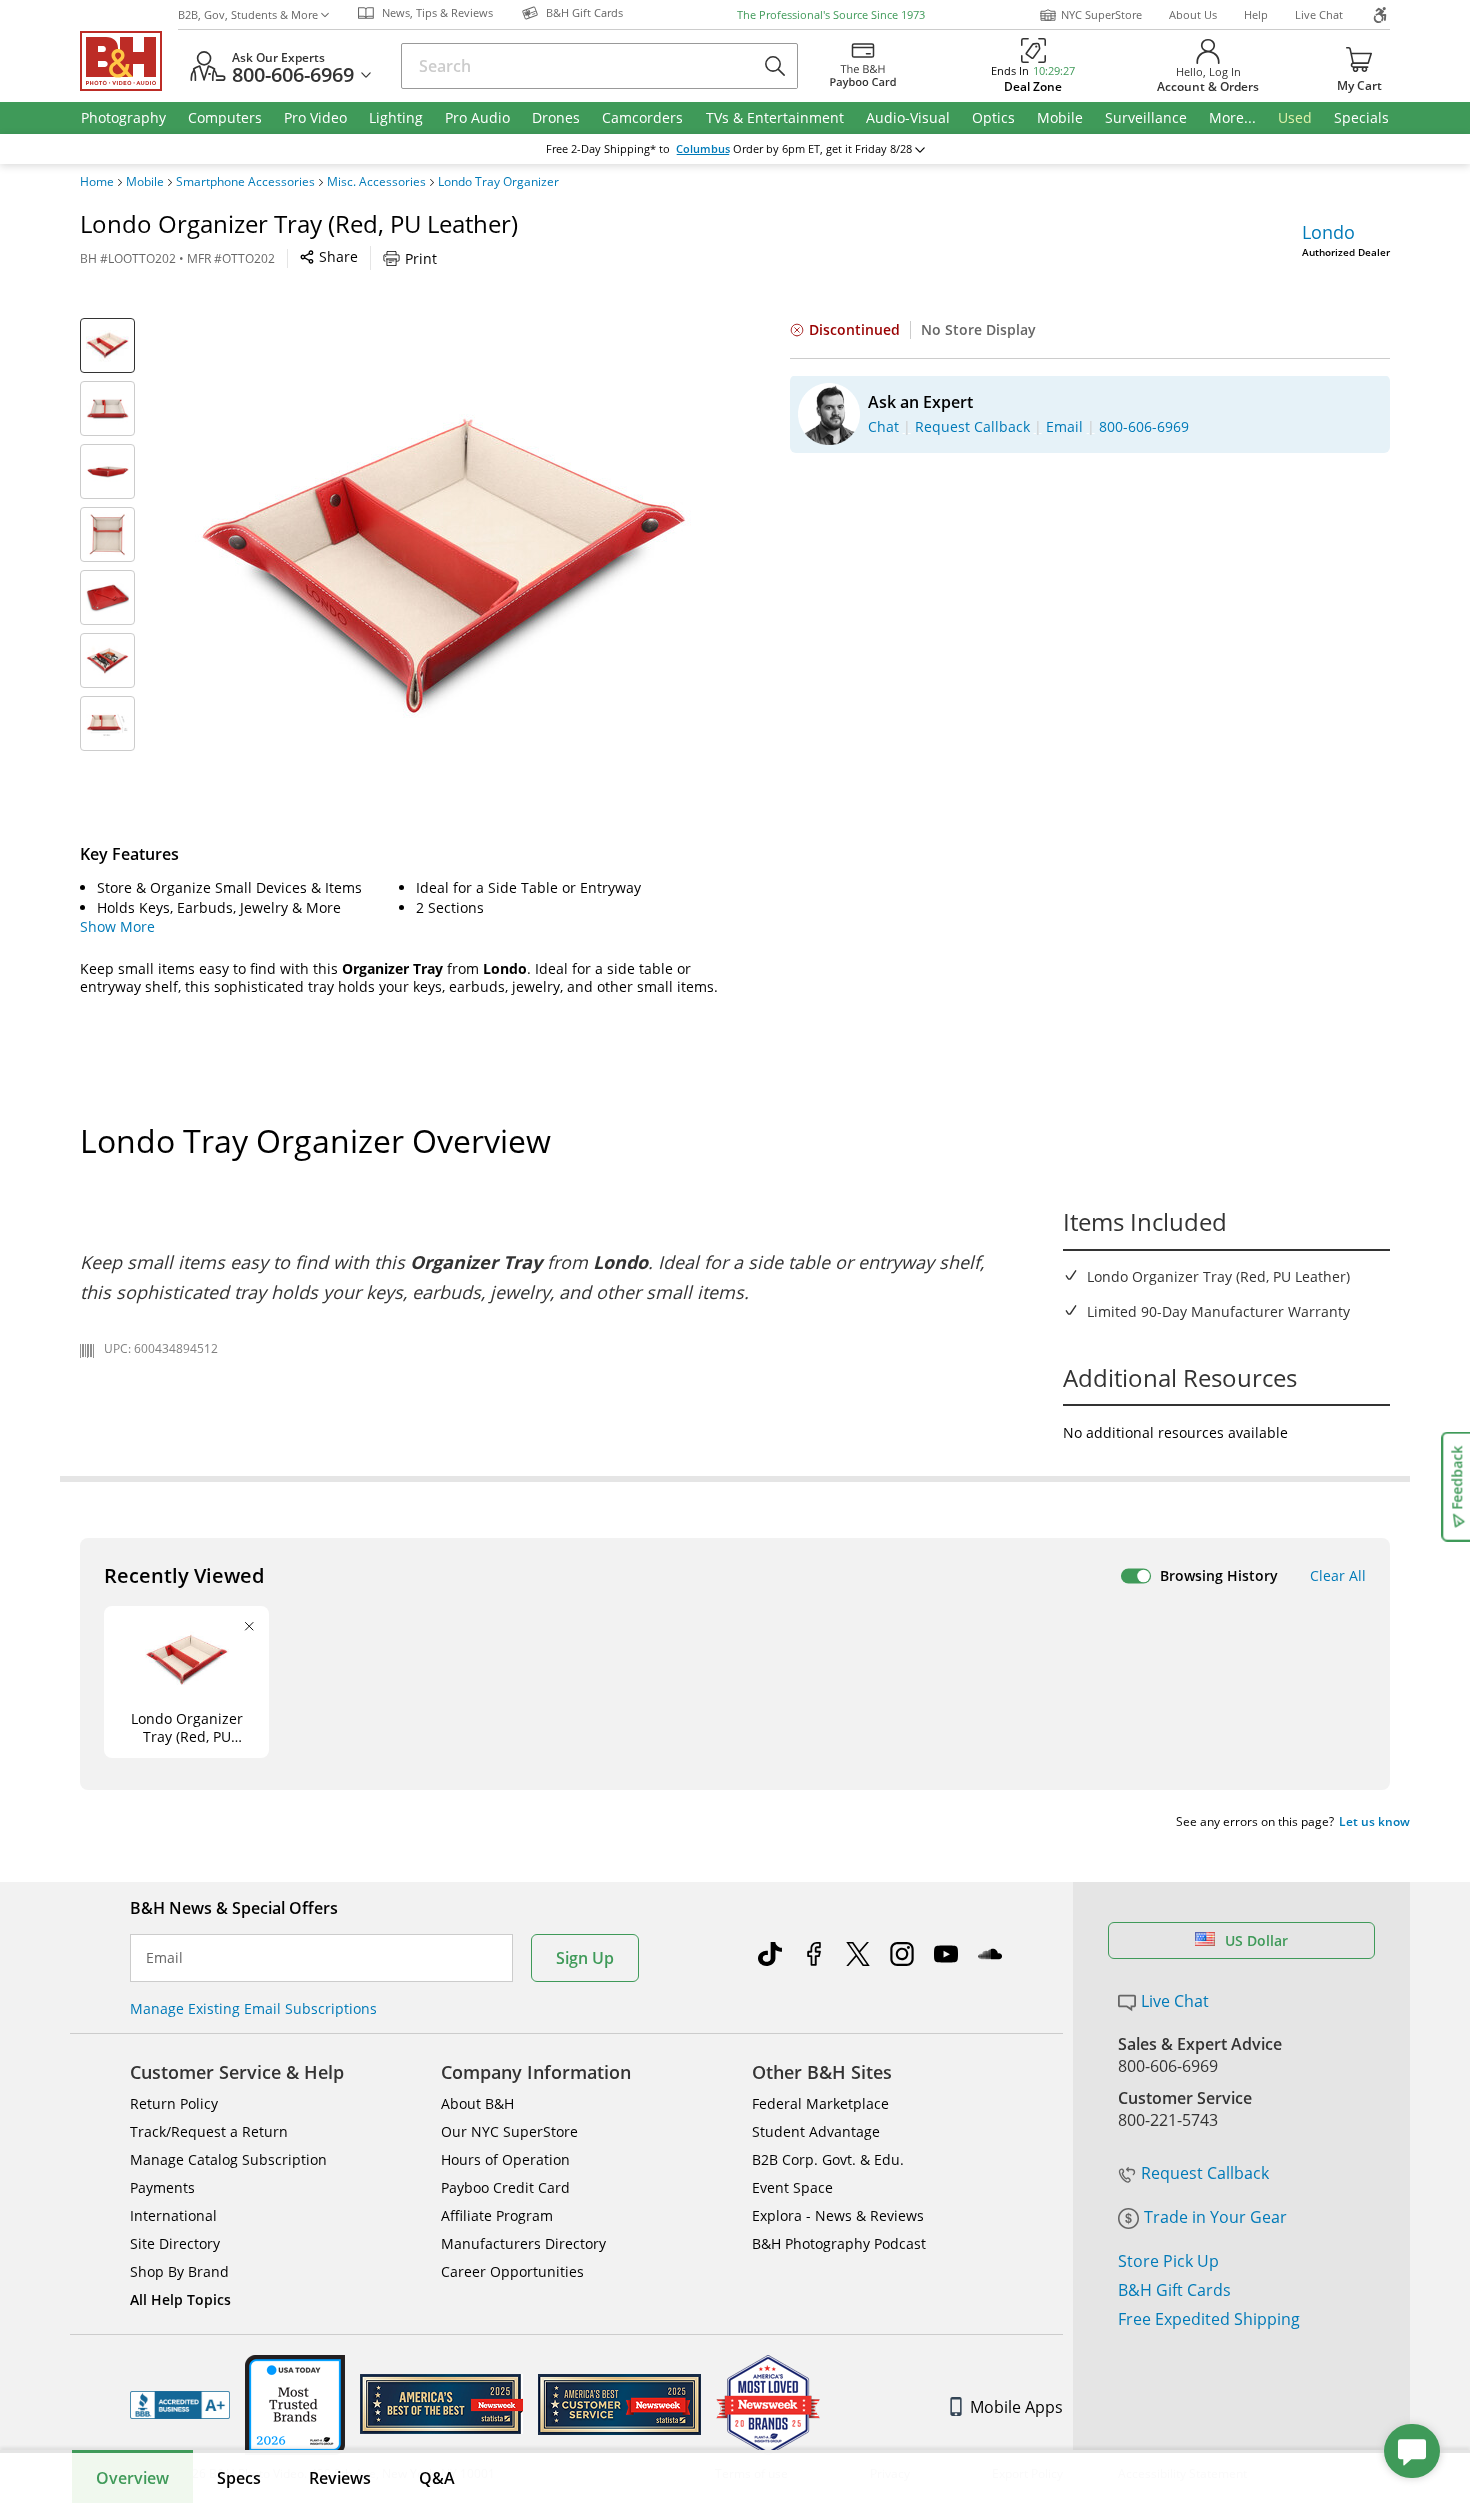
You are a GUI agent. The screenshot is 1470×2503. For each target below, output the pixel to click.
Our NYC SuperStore (509, 2131)
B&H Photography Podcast (839, 2243)
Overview (132, 2478)
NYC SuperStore (1101, 14)
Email (164, 1958)
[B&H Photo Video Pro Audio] (129, 61)
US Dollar (1256, 1940)
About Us (1193, 14)
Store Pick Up (1168, 2261)
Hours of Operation (505, 2159)
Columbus (703, 149)
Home (97, 182)
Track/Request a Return (209, 2131)
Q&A (437, 2478)
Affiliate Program (497, 2215)
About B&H (477, 2103)
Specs (239, 2478)
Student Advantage (816, 2131)
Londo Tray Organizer (498, 182)
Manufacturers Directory (523, 2243)
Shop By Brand (179, 2271)
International (173, 2215)
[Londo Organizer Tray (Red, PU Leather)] (445, 568)
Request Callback (1205, 2173)
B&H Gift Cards (1174, 2290)
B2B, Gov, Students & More (248, 14)
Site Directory (175, 2243)
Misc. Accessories (376, 182)
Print (421, 258)
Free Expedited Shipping (1209, 2319)
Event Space (792, 2187)
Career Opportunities (512, 2271)
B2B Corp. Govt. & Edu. (828, 2159)
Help (1256, 14)
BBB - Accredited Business (180, 2405)
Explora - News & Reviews (838, 2215)
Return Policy (174, 2103)
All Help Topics (180, 2299)
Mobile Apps (1016, 2407)
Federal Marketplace (820, 2103)
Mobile (145, 182)
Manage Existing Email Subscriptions (253, 2008)
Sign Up (585, 1958)
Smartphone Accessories (245, 182)
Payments (162, 2187)
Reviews (340, 2478)
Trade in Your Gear (1215, 2217)
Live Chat (1319, 14)
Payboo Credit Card (505, 2187)
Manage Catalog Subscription (228, 2159)
